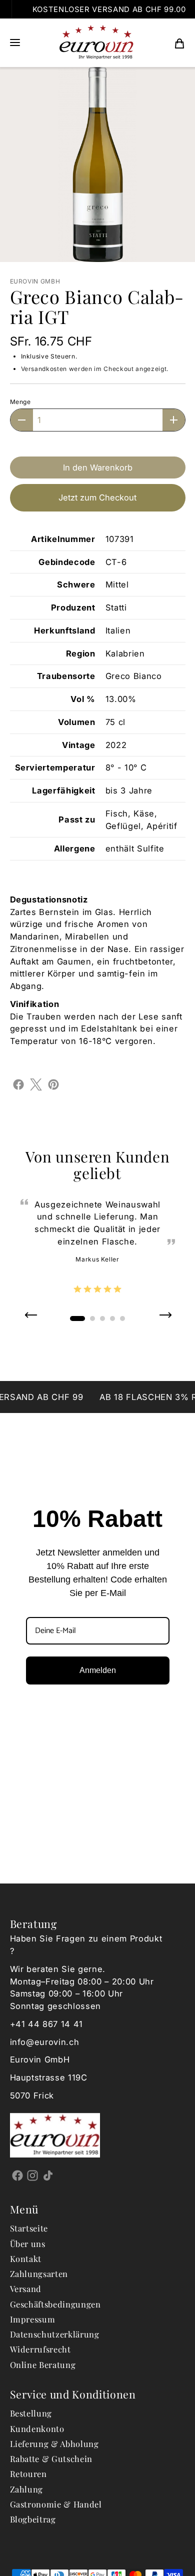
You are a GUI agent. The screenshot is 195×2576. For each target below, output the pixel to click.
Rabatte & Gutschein (51, 2458)
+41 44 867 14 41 (47, 2024)
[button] (15, 43)
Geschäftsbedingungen (55, 2304)
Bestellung (31, 2413)
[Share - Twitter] (36, 1083)
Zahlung (27, 2489)
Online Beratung (43, 2364)
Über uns (28, 2243)
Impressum (33, 2319)
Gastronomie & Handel (56, 2504)
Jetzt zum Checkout (97, 497)
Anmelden (98, 1670)
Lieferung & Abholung (54, 2443)
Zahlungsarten (39, 2273)
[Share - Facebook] (18, 1083)
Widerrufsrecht (40, 2349)
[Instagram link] (33, 2175)
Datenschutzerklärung (55, 2334)
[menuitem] (179, 43)
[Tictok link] (48, 2175)
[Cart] (179, 43)
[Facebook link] (18, 2175)
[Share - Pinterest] (53, 1083)
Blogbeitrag (33, 2519)
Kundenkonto (37, 2428)
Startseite (29, 2228)
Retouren (28, 2473)
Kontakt (26, 2258)
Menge (20, 402)
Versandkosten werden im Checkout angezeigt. (95, 369)
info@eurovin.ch (45, 2042)
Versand (26, 2288)
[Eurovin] (96, 43)
